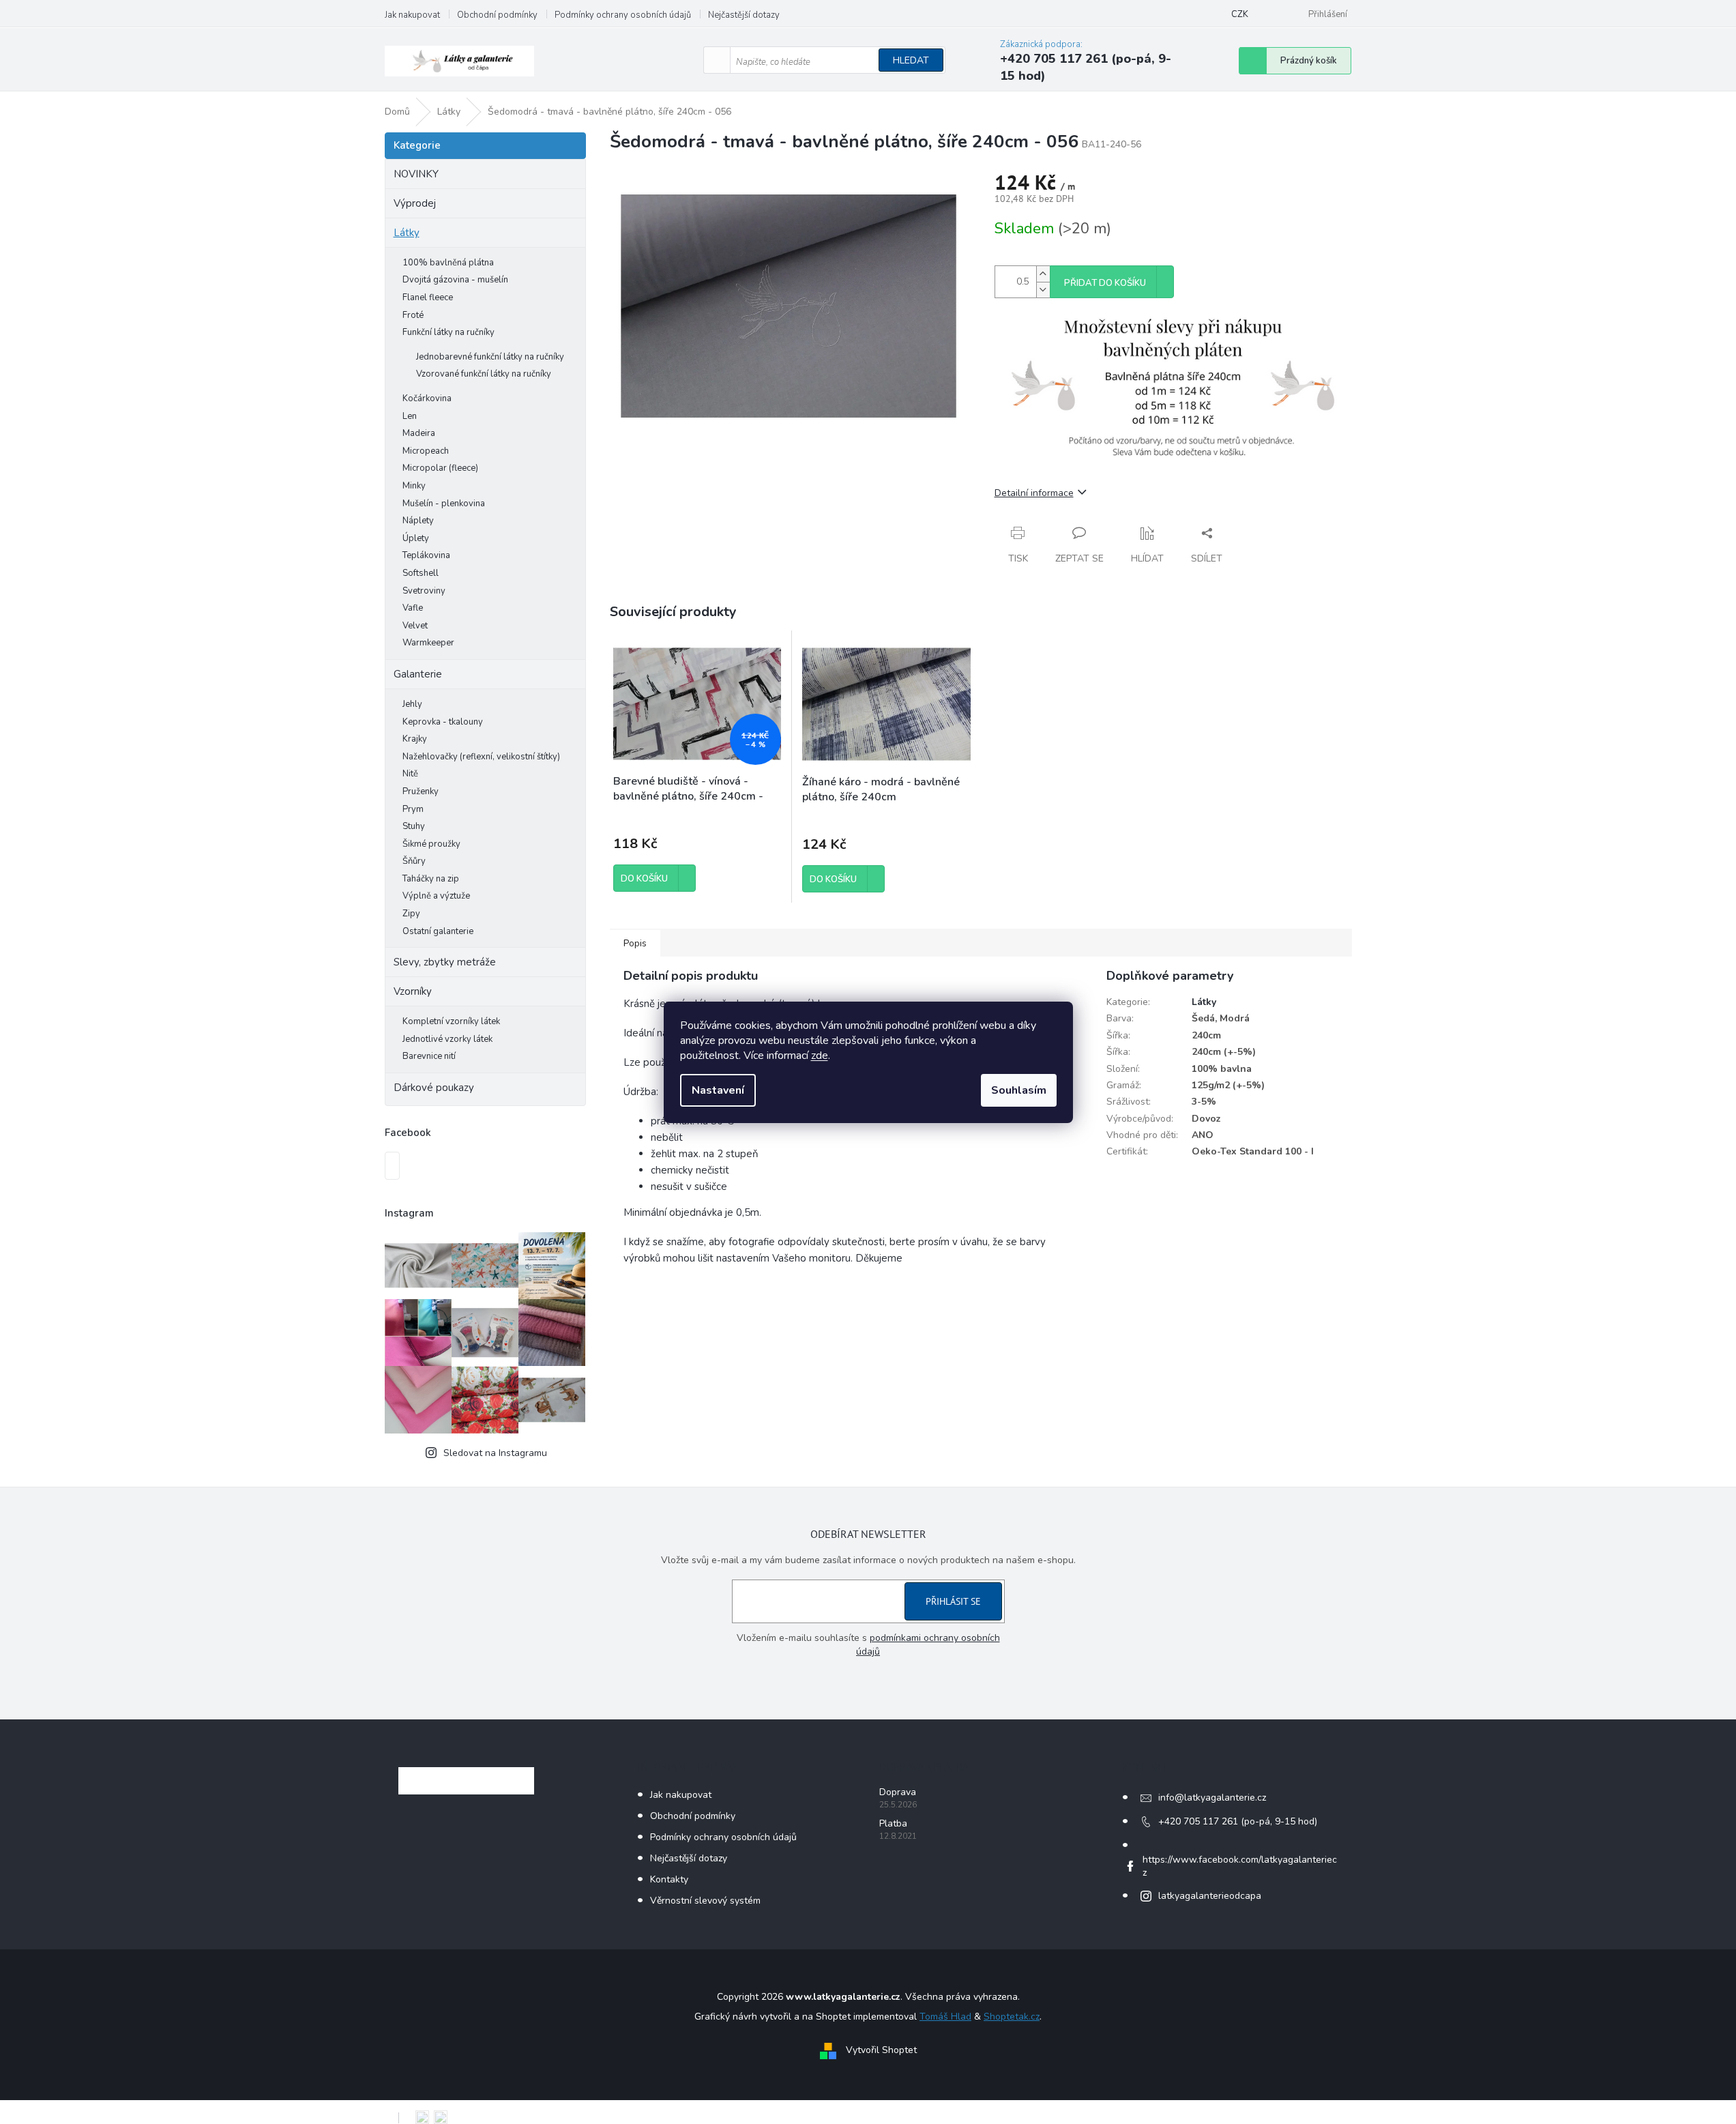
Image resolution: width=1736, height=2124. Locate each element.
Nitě (410, 774)
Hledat (911, 60)
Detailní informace (1034, 493)
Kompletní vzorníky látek (451, 1021)
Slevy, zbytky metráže (445, 962)
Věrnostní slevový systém (705, 1901)
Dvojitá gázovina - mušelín (455, 280)
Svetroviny (424, 591)
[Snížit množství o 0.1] (1043, 290)
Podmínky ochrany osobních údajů (623, 15)
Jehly (412, 704)
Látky (407, 233)
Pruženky (421, 791)
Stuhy (414, 826)
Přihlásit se (953, 1601)
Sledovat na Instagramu (495, 1453)
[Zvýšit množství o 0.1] (1043, 274)
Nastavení (718, 1090)
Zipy (411, 914)
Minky (414, 486)
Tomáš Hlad (945, 2017)
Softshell (421, 573)
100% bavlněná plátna (448, 263)
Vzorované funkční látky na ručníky (484, 374)
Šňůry (414, 861)
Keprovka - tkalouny (443, 722)
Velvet (415, 626)
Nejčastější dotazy (744, 15)
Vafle (413, 608)
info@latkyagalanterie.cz (1212, 1798)
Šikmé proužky (431, 844)
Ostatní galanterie (438, 931)
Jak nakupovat (412, 15)
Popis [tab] (635, 943)
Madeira (419, 433)
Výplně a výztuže (436, 896)
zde (820, 1056)
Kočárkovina (427, 398)
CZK (1240, 14)
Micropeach (426, 451)
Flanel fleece (428, 297)
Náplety (418, 521)
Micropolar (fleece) (440, 468)
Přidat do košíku (1105, 283)
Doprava (898, 1792)
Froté (413, 315)
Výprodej (415, 203)
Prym (413, 809)
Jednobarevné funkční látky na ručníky (490, 357)
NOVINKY (416, 174)
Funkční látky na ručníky (448, 332)
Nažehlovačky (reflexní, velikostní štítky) (481, 757)
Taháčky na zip (431, 879)
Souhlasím (1019, 1090)
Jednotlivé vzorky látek (447, 1039)
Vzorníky (413, 991)
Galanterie (418, 674)
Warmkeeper (428, 643)
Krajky (415, 739)
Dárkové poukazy (434, 1088)
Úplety (416, 538)
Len (410, 416)
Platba (893, 1823)
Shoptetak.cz (1012, 2017)
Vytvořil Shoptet (881, 2050)
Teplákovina (426, 555)
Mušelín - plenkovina (444, 504)
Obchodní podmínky (497, 15)
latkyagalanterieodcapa (1210, 1896)
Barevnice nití (429, 1056)
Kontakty (669, 1879)
